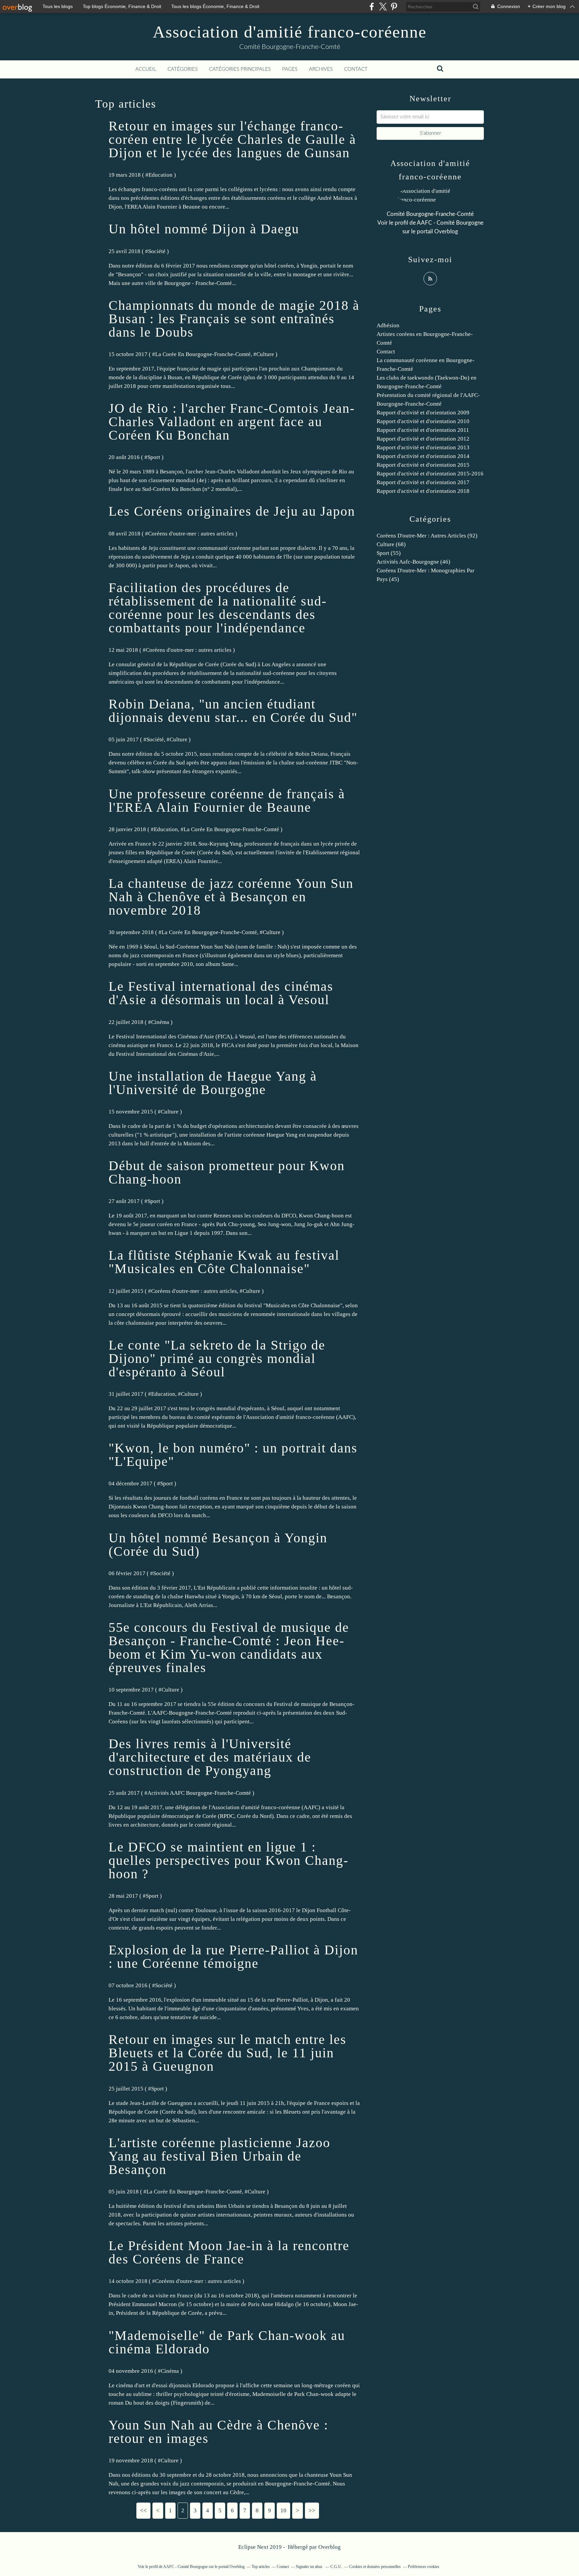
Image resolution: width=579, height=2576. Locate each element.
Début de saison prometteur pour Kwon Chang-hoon (227, 1172)
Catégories (183, 69)
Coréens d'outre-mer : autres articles (191, 534)
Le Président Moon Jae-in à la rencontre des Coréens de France (229, 2252)
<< (143, 2510)
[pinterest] (394, 7)
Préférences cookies (424, 2567)
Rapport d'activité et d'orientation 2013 (423, 447)
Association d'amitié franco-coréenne (290, 32)
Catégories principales (240, 69)
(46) (413, 562)
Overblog (330, 2547)
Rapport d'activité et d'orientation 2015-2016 (430, 474)
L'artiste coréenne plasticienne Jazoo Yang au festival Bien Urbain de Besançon (219, 2156)
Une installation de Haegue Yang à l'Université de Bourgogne (213, 1083)
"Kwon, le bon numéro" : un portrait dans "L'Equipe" (233, 1455)
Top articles (261, 2567)
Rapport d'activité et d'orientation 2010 (423, 421)
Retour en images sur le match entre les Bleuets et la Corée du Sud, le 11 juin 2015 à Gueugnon (228, 2053)
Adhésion (388, 325)
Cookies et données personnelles (375, 2567)
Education (160, 175)
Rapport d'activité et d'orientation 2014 (423, 456)
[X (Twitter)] (383, 7)
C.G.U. (336, 2567)
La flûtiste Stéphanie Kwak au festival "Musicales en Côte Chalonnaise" (224, 1262)
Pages (290, 69)
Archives (321, 69)
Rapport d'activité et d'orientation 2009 (423, 413)
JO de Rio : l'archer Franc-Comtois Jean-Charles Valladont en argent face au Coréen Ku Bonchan (232, 422)
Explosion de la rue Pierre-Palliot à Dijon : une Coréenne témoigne (233, 1957)
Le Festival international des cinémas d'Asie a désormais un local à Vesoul (221, 993)
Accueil (146, 69)
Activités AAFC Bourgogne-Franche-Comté (199, 1793)
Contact (356, 69)
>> (312, 2510)
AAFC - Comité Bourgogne (450, 223)
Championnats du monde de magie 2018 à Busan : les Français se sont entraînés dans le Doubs (234, 319)
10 (283, 2510)
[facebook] (372, 7)
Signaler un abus (310, 2567)
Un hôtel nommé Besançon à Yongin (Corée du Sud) (218, 1544)
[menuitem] (146, 69)
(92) (427, 536)
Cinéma (160, 1022)
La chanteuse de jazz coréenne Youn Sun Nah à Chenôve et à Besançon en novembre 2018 (231, 897)
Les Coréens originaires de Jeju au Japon (232, 511)
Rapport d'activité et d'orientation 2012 (423, 439)
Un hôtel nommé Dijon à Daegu (204, 229)
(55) (389, 553)
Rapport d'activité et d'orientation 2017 (423, 482)
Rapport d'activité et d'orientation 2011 (423, 430)
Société (157, 251)
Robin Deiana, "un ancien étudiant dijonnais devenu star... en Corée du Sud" (233, 711)
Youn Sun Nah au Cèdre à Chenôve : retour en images (218, 2432)
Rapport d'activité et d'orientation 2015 (423, 465)
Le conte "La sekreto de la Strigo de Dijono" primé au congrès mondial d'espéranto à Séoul (217, 1358)
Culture (265, 354)
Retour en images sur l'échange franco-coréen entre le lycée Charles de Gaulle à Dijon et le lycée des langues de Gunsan (232, 139)
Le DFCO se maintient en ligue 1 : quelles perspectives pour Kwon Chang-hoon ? (229, 1860)
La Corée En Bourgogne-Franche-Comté (203, 354)
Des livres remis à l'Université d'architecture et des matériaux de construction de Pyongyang (210, 1757)
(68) (391, 544)
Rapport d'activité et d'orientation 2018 (423, 491)
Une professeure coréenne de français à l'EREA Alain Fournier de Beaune (227, 800)
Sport (154, 457)
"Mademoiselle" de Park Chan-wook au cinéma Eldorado (227, 2342)
